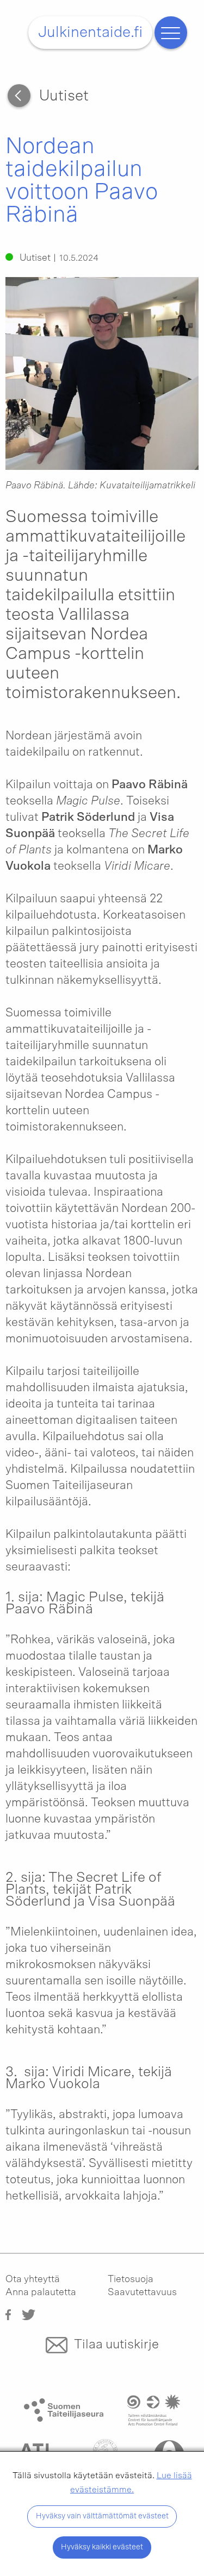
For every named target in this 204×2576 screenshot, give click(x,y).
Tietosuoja (131, 2279)
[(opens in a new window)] (8, 2314)
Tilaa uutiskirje (116, 2345)
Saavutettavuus (142, 2292)
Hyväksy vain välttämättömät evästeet (102, 2516)
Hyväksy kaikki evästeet (102, 2547)
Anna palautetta (41, 2292)
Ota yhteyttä (33, 2279)
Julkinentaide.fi (90, 33)
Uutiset (64, 96)
